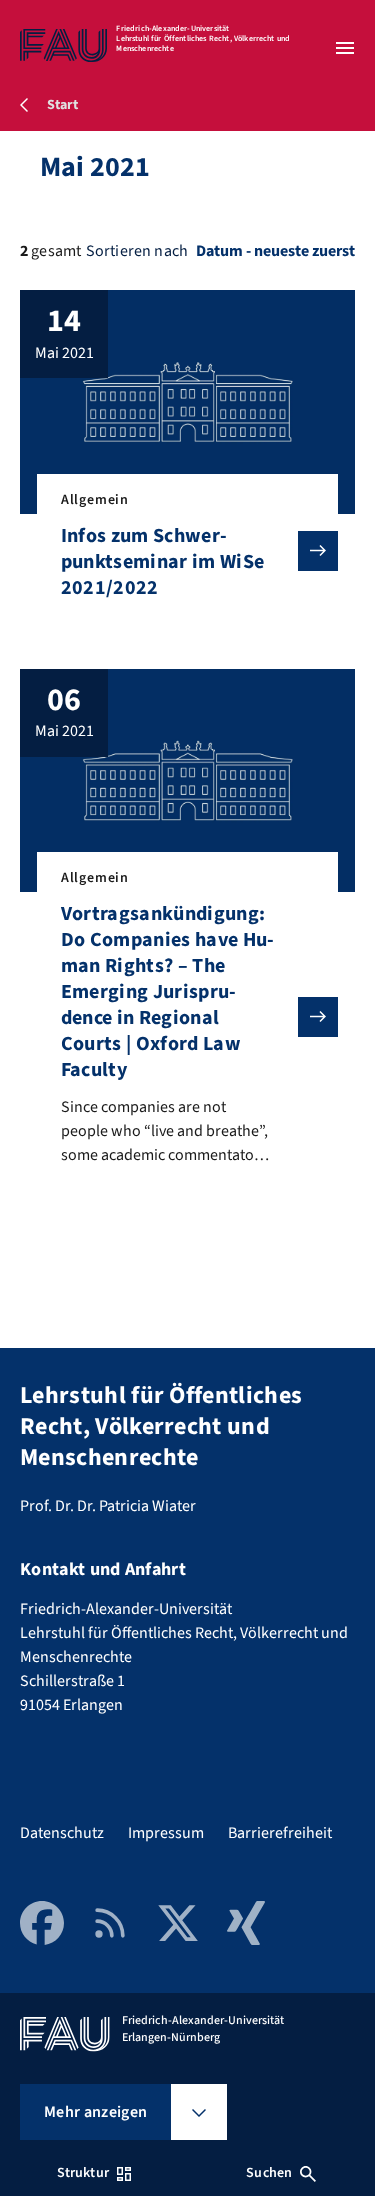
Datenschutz (62, 1833)
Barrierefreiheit (280, 1833)
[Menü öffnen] (345, 48)
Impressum (166, 1833)
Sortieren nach (137, 251)
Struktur (83, 2173)
